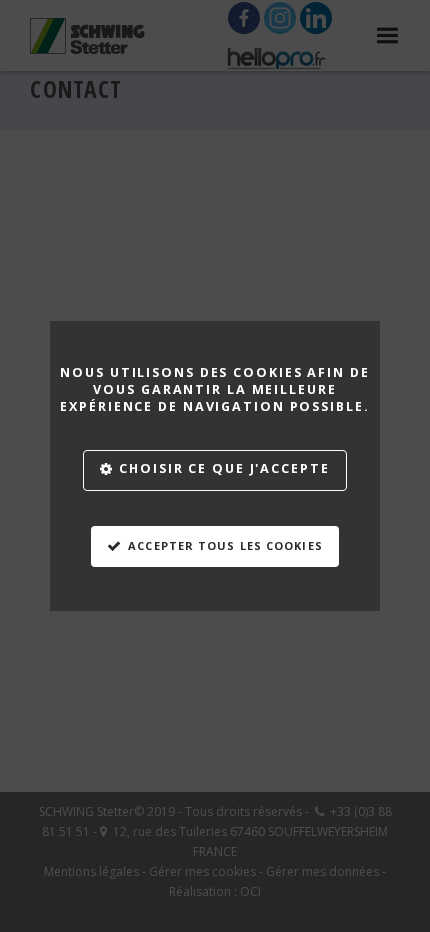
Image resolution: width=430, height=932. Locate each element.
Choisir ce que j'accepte (224, 468)
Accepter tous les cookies (225, 545)
